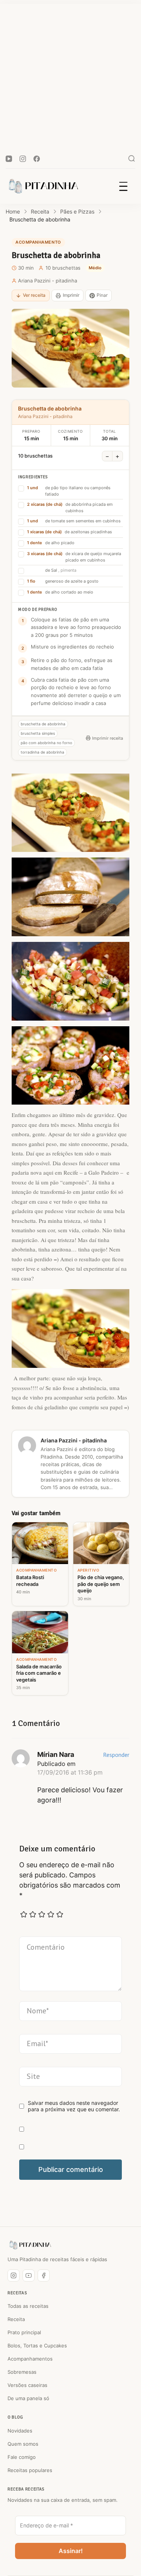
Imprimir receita (108, 738)
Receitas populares (30, 2470)
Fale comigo (22, 2457)
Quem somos (23, 2444)
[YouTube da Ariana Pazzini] (29, 2275)
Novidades (20, 2431)
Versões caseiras (27, 2385)
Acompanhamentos (30, 2359)
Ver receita (34, 295)
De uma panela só (28, 2398)
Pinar (102, 295)
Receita (16, 2319)
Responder (116, 1755)
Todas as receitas (28, 2306)
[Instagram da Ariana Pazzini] (14, 2275)
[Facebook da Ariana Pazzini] (44, 2275)
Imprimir (71, 295)
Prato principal (24, 2332)
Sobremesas (22, 2372)
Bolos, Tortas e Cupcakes (37, 2346)
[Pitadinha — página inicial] (30, 2245)
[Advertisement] (70, 74)
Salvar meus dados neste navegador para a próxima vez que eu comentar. (74, 2106)
